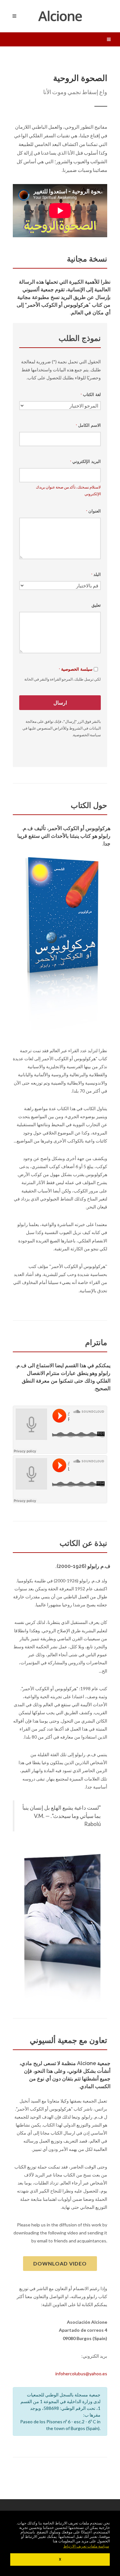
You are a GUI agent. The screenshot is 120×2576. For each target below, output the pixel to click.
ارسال (60, 703)
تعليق (96, 605)
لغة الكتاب (91, 395)
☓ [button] (60, 2559)
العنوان (93, 511)
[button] (86, 2546)
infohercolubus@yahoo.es (81, 2374)
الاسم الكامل (88, 425)
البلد (96, 574)
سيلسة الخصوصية (77, 669)
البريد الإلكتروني (85, 461)
